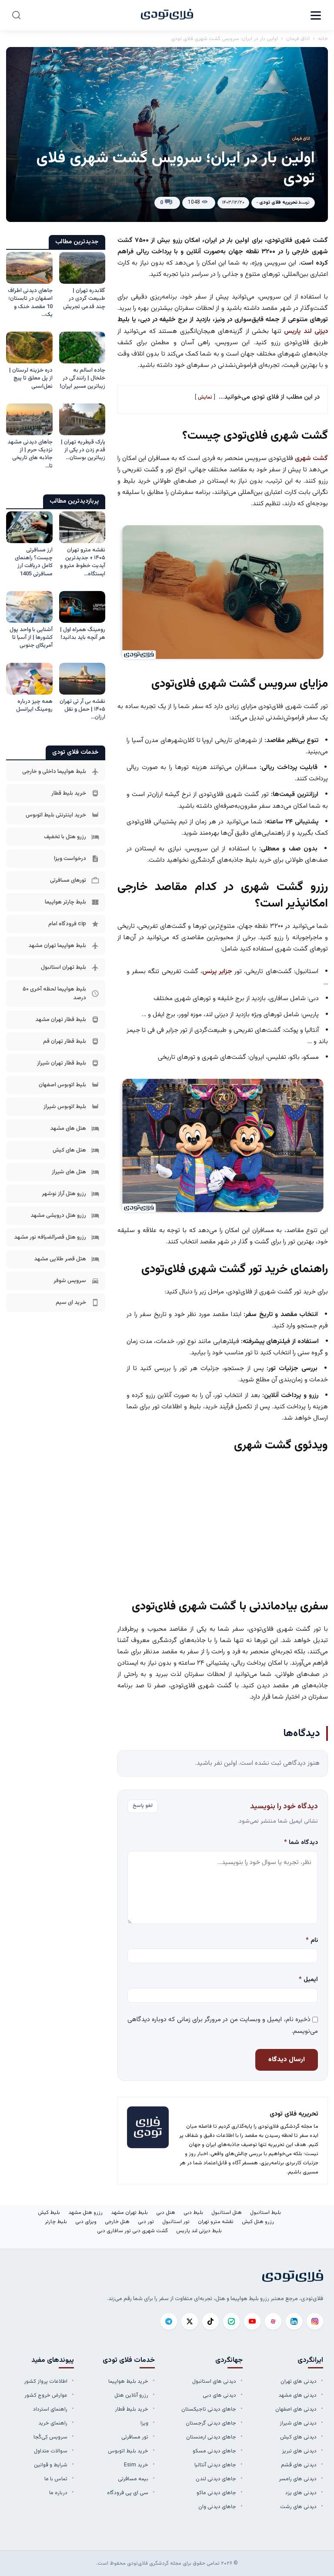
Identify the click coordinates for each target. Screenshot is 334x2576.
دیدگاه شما (301, 1843)
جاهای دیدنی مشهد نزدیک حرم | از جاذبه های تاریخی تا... (30, 454)
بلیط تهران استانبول (63, 967)
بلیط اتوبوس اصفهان (62, 1085)
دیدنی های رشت (298, 2507)
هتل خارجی (117, 2222)
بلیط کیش (49, 2213)
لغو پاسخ (143, 1806)
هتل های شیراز (69, 1172)
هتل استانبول (227, 2213)
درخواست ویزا (70, 859)
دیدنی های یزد (301, 2493)
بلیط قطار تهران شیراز (62, 1063)
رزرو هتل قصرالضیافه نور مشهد (50, 1237)
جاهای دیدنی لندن (216, 2479)
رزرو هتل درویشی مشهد (58, 1216)
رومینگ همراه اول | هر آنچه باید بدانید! (83, 634)
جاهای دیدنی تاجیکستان (209, 2409)
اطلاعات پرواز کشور (46, 2381)
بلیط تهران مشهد (129, 2213)
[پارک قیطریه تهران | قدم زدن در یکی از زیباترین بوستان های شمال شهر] (82, 419)
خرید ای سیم (71, 1303)
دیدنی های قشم (299, 2465)
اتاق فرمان (298, 39)
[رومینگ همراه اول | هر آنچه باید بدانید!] (82, 607)
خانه (323, 39)
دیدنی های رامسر (298, 2479)
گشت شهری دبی (150, 2231)
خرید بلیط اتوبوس (128, 2451)
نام (312, 1941)
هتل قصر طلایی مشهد (60, 1259)
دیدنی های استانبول (214, 2381)
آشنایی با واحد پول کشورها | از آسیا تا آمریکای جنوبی (31, 638)
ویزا (144, 2423)
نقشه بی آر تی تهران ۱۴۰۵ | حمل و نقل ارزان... (82, 709)
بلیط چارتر (56, 2222)
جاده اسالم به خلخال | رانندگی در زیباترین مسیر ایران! (82, 378)
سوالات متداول (51, 2451)
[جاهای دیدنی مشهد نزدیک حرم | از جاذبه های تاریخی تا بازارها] (29, 419)
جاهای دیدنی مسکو (214, 2451)
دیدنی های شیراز (298, 2423)
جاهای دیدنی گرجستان (211, 2423)
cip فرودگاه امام (67, 924)
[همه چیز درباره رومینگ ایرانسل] (29, 679)
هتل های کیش (69, 1150)
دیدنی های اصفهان (296, 2409)
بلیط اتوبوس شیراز (65, 1107)
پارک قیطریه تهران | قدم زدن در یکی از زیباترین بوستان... (83, 450)
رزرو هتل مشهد (85, 2213)
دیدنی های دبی (219, 2395)
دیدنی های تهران (299, 2381)
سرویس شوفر (70, 1281)
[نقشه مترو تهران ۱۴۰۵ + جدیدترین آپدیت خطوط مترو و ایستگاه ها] (82, 527)
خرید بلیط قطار (69, 793)
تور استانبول (176, 2222)
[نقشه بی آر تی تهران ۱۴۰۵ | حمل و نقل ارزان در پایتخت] (82, 679)
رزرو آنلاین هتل (131, 2395)
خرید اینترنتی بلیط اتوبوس (56, 815)
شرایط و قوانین (51, 2465)
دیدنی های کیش (298, 2437)
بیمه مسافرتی (133, 2479)
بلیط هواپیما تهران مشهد (57, 946)
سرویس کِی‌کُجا (50, 2437)
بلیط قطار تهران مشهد (61, 1020)
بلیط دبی (193, 2213)
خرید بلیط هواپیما (128, 2381)
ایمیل (308, 1980)
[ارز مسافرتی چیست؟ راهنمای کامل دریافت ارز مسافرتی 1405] (29, 527)
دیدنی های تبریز (299, 2451)
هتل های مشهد (68, 1128)
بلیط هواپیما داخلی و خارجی (54, 772)
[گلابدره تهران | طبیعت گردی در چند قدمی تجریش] (82, 268)
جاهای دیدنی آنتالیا (215, 2465)
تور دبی (146, 2222)
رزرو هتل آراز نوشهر (64, 1194)
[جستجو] (16, 15)
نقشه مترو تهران (216, 2222)
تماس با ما (56, 2479)
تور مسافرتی (135, 2437)
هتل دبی (166, 2213)
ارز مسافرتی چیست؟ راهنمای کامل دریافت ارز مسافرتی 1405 (34, 562)
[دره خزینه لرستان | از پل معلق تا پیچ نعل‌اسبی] (29, 348)
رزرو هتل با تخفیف (65, 837)
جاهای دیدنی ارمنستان (211, 2437)
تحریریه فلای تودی (278, 203)
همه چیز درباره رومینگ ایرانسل (34, 705)
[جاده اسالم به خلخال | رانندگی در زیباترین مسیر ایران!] (82, 348)
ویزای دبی (86, 2222)
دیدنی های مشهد (297, 2395)
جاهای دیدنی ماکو (216, 2493)
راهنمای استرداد (50, 2409)
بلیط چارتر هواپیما (65, 902)
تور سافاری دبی (114, 2231)
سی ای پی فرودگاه (128, 2493)
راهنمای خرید (53, 2423)
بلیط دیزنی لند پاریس (199, 2231)
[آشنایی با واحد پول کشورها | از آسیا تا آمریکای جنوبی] (29, 607)
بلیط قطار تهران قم (65, 1041)
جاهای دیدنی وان (217, 2507)
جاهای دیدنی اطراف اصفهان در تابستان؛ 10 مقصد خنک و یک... (30, 303)
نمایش (205, 397)
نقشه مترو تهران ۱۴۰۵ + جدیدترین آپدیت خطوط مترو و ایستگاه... (83, 562)
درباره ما (58, 2493)
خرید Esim (136, 2465)
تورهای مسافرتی (68, 880)
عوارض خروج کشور (46, 2395)
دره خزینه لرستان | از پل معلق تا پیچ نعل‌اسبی (31, 378)
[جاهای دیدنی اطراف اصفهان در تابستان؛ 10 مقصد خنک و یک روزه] (29, 268)
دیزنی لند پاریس (306, 331)
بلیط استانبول (266, 2213)
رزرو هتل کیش (258, 2222)
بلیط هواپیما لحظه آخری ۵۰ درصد (54, 994)
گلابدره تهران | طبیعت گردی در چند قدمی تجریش (84, 299)
